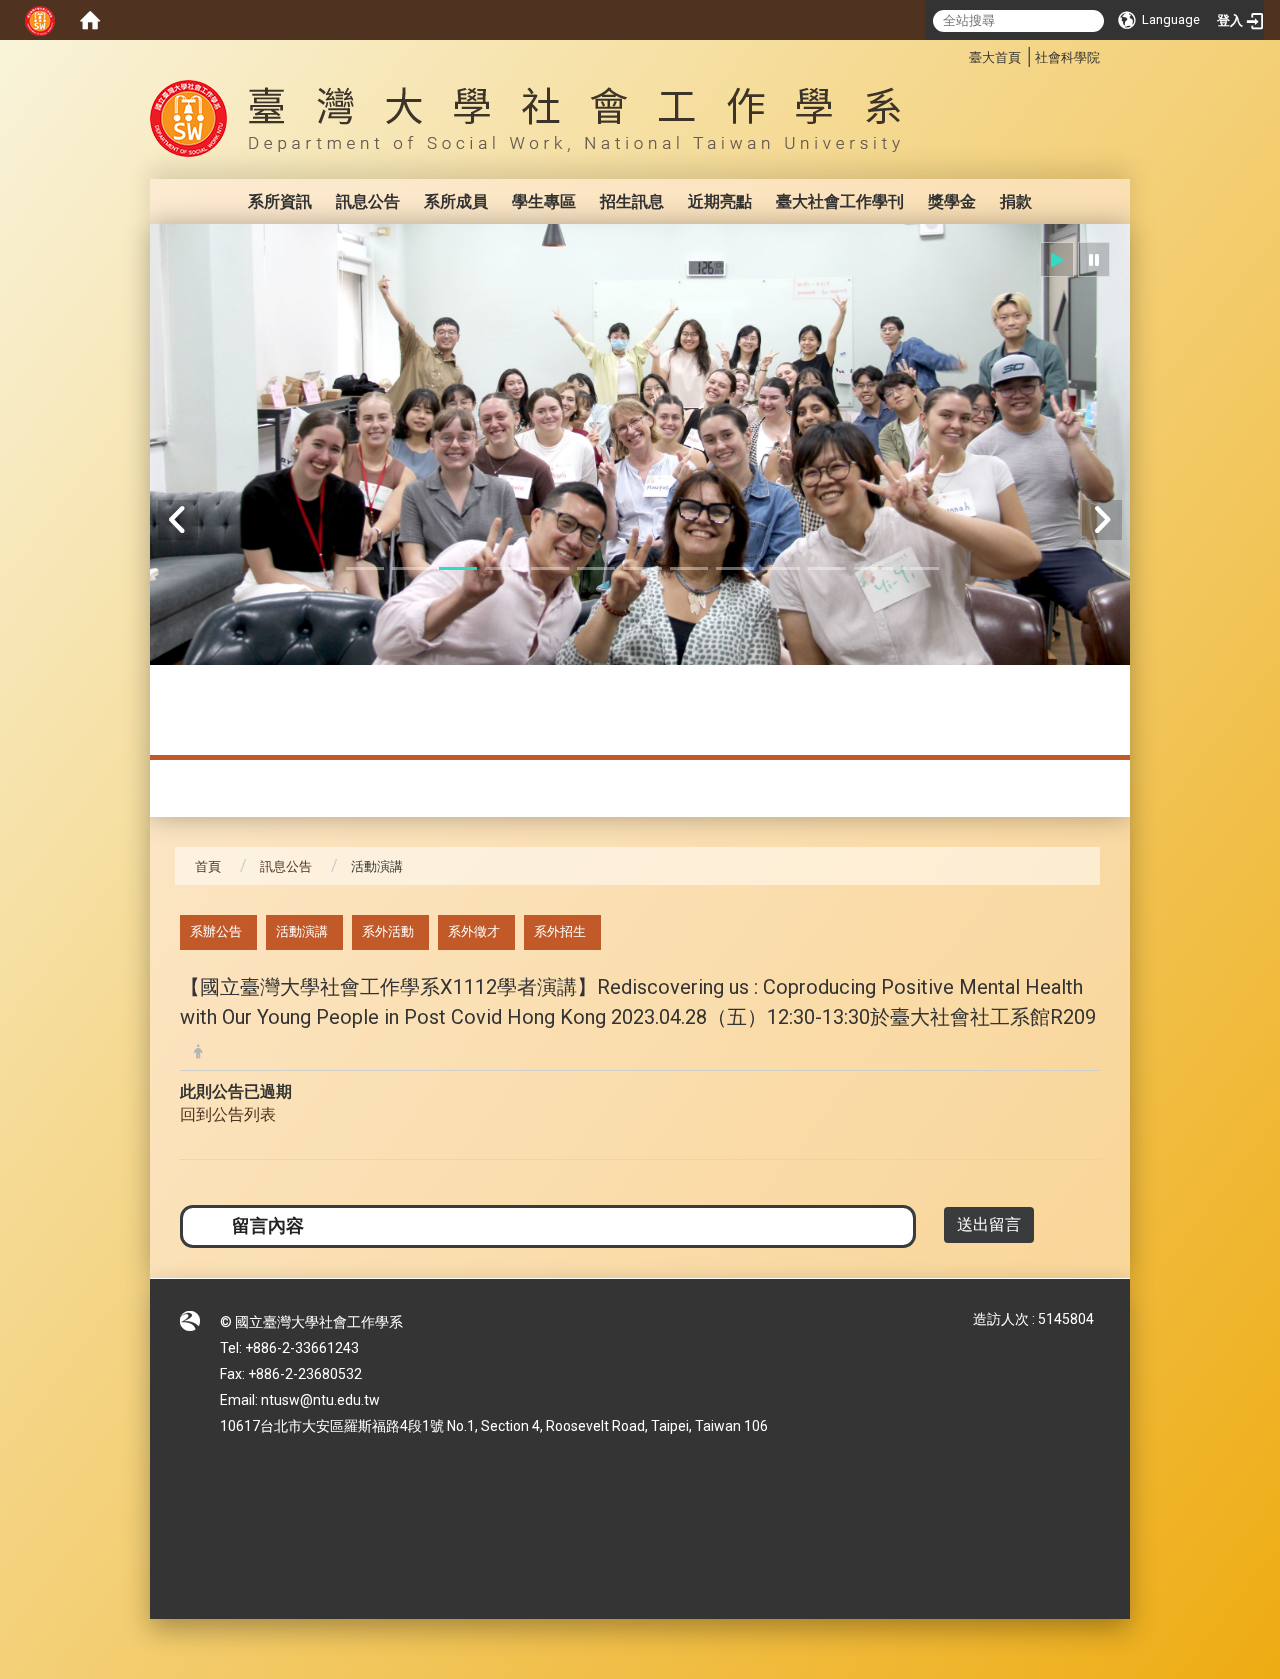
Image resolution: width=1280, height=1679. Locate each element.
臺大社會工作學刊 (840, 201)
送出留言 (989, 1224)
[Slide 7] (642, 568)
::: (958, 54)
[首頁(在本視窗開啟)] (90, 20)
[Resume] (1057, 259)
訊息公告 (368, 201)
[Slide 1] (365, 568)
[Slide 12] (873, 568)
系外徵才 (474, 931)
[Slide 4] (504, 568)
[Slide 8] (689, 568)
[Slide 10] (781, 568)
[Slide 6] (596, 568)
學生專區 (544, 201)
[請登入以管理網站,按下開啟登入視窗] (40, 20)
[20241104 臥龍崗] (640, 444)
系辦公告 (216, 931)
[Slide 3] (458, 568)
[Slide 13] (920, 568)
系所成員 (456, 201)
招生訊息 (632, 201)
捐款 (1016, 201)
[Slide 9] (735, 568)
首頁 (208, 866)
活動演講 (302, 931)
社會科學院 (1067, 57)
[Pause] (1094, 259)
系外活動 (388, 931)
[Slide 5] (550, 568)
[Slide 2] (411, 568)
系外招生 (560, 931)
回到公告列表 (228, 1114)
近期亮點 (720, 201)
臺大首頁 (995, 57)
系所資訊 (280, 201)
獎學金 (952, 201)
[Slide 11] (827, 568)
